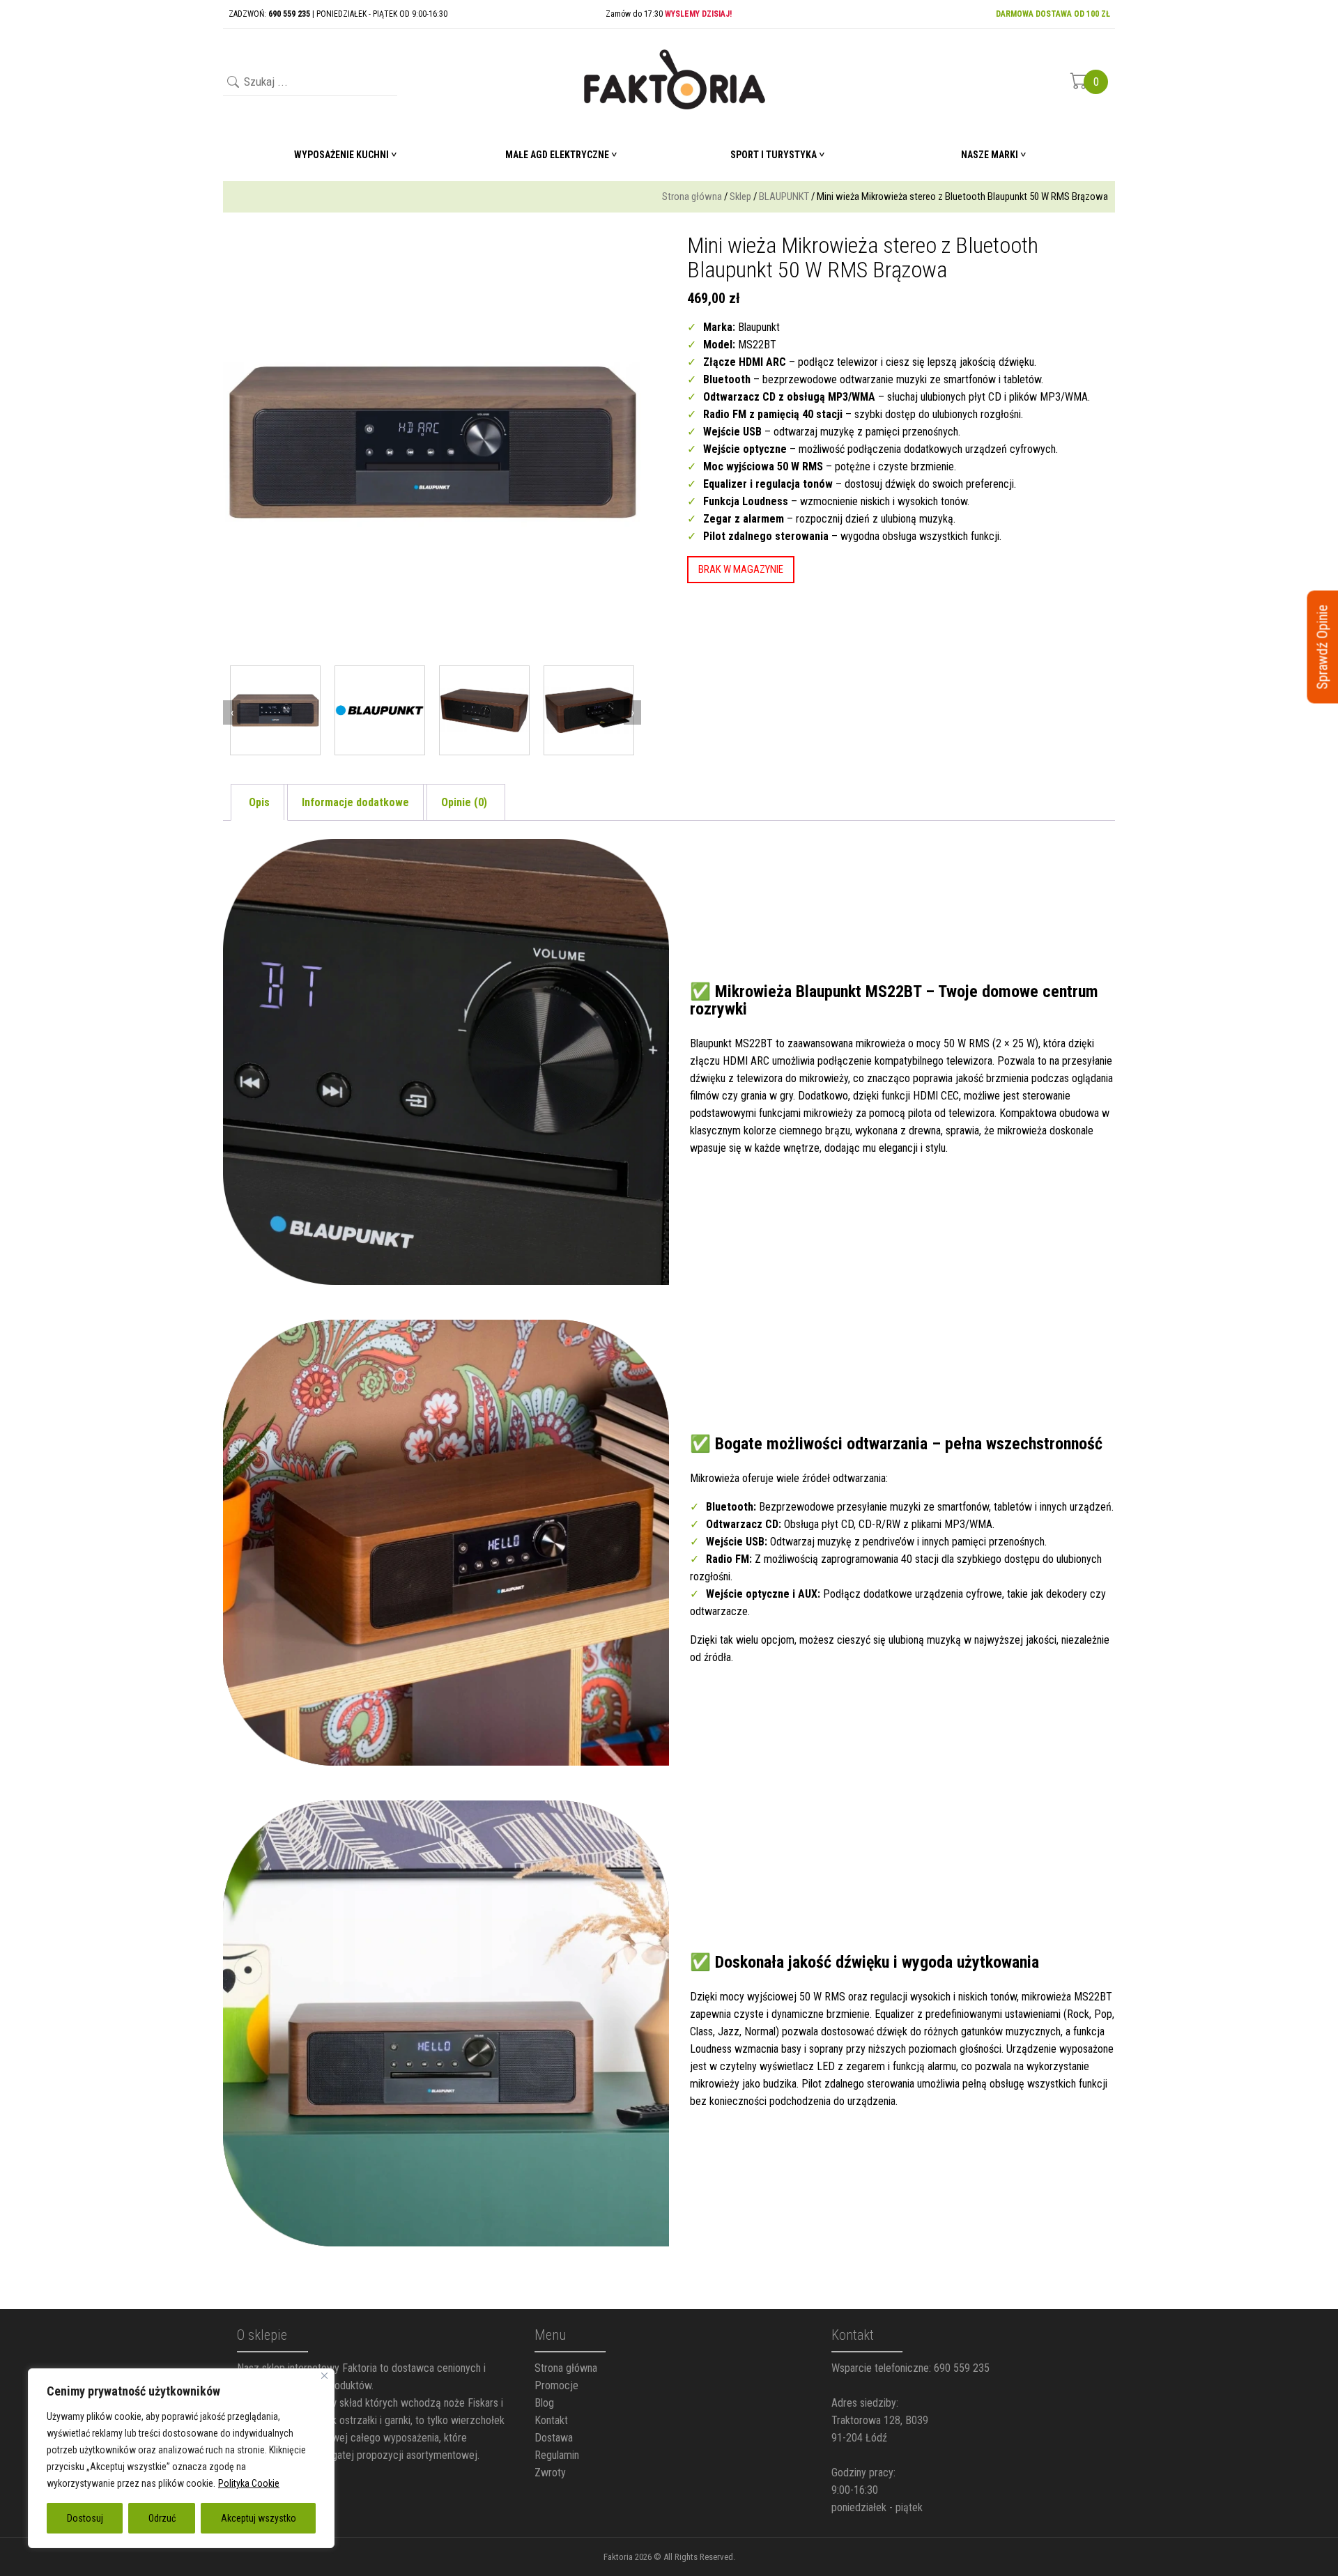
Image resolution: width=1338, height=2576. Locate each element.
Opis (259, 802)
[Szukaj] (232, 83)
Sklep (740, 196)
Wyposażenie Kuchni (341, 155)
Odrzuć (162, 2518)
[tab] (259, 802)
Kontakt (551, 2420)
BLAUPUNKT (784, 196)
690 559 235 (962, 2368)
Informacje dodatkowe (355, 802)
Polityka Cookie (249, 2483)
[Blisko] (324, 2376)
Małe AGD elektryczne (557, 155)
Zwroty (550, 2473)
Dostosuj (85, 2518)
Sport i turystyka (774, 155)
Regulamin (557, 2455)
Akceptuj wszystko (259, 2518)
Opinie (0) (464, 802)
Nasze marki (990, 155)
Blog (544, 2403)
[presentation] (232, 712)
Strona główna (692, 196)
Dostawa (554, 2438)
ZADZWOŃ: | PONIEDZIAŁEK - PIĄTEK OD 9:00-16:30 (338, 14)
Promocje (556, 2385)
